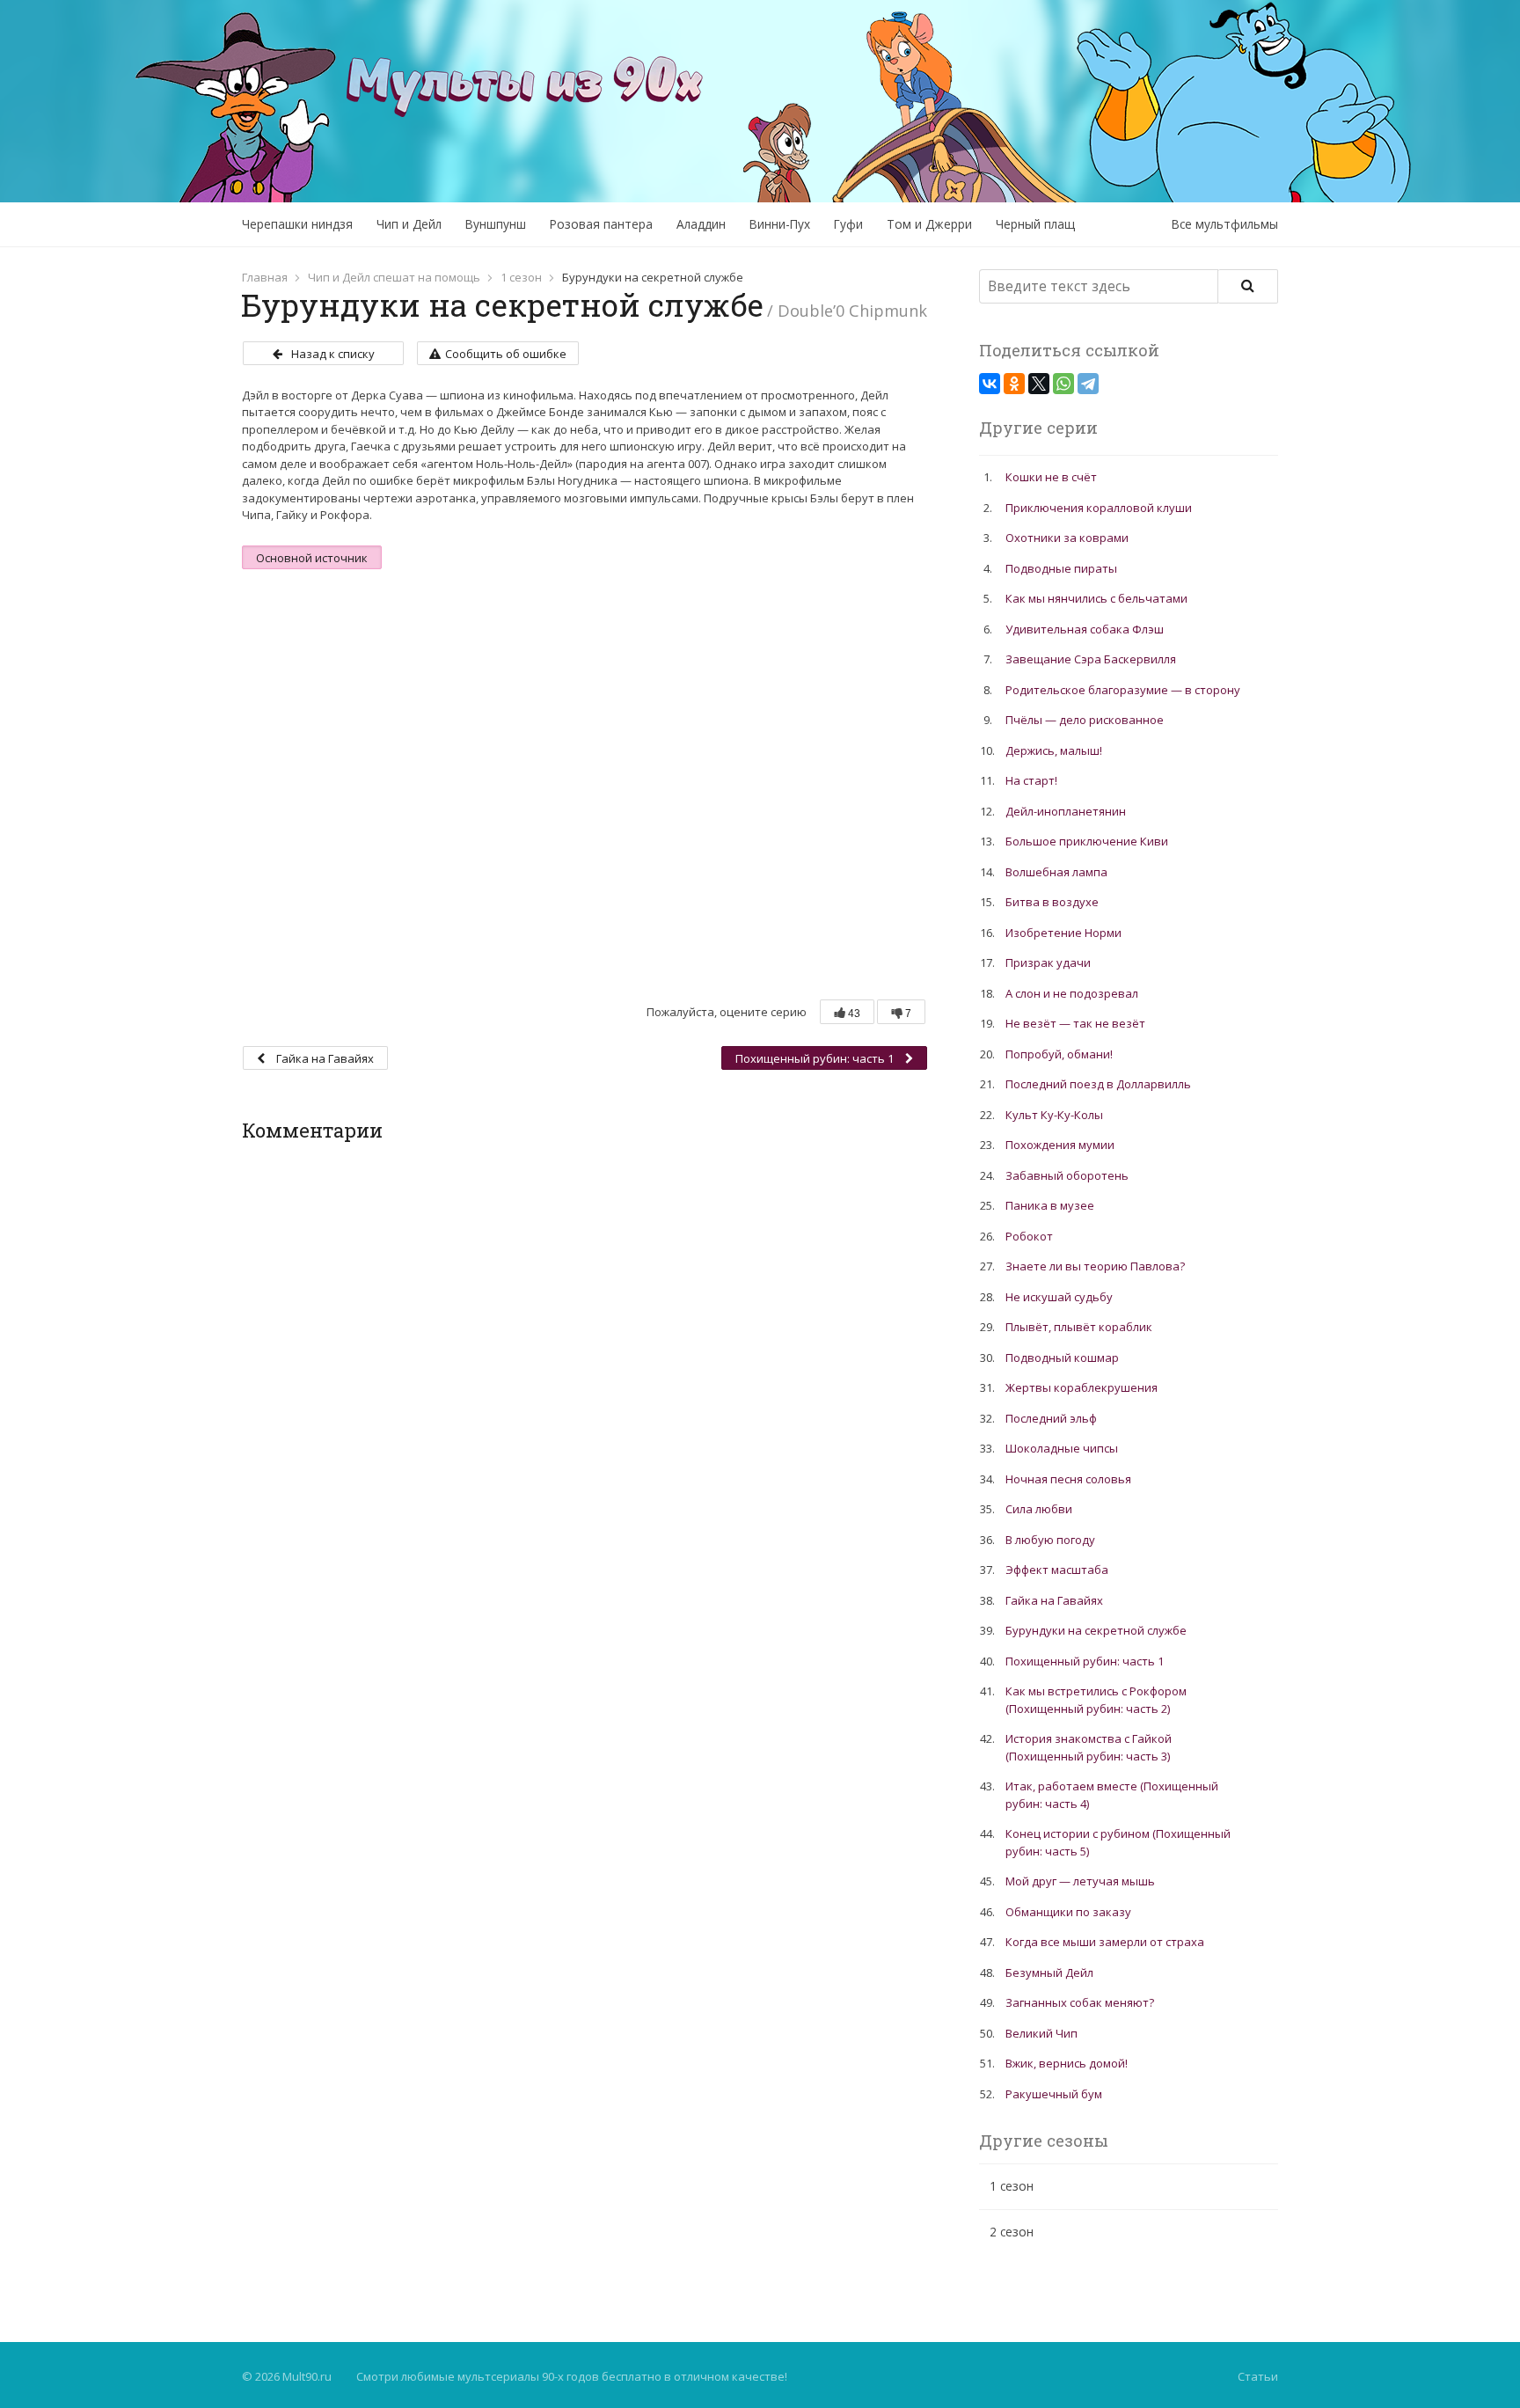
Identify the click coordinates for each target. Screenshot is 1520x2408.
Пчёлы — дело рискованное (1085, 720)
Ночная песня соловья (1068, 1479)
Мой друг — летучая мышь (1080, 1881)
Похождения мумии (1060, 1145)
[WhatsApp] (1063, 384)
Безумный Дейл (1049, 1973)
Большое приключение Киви (1087, 841)
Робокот (1029, 1236)
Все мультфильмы (1225, 224)
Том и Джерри (929, 224)
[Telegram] (1088, 384)
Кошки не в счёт (1051, 477)
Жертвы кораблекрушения (1082, 1387)
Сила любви (1039, 1509)
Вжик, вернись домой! (1067, 2063)
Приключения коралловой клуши (1099, 508)
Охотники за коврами (1067, 538)
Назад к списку (333, 354)
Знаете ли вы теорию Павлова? (1095, 1266)
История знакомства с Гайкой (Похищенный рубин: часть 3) (1089, 1747)
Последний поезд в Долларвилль (1098, 1084)
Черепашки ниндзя (297, 224)
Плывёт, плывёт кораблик (1079, 1327)
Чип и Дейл (409, 224)
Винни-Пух (780, 224)
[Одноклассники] (1014, 384)
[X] (1039, 384)
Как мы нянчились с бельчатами (1096, 598)
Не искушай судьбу (1059, 1297)
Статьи (1258, 2376)
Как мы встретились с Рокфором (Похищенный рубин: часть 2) (1096, 1700)
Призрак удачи (1048, 962)
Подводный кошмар (1062, 1358)
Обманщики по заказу (1068, 1912)
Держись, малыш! (1054, 750)
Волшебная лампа (1056, 872)
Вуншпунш (496, 224)
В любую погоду (1050, 1540)
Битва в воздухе (1052, 902)
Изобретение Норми (1063, 933)
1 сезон (521, 277)
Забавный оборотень (1067, 1175)
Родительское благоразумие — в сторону (1123, 690)
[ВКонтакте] (990, 384)
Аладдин (701, 224)
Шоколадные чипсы (1062, 1448)
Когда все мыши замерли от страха (1105, 1942)
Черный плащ (1035, 224)
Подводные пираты (1061, 568)
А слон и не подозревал (1072, 993)
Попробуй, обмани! (1059, 1054)
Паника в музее (1050, 1205)
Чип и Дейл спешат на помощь (394, 277)
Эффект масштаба (1057, 1570)
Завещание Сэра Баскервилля (1091, 659)
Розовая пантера (601, 224)
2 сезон (1012, 2232)
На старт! (1031, 780)
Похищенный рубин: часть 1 (816, 1058)
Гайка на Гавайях (324, 1058)
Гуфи (848, 224)
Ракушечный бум (1054, 2094)
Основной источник (312, 558)
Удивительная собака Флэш (1085, 629)
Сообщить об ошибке (506, 354)
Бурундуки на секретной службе (1096, 1630)
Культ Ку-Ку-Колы (1054, 1115)
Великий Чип (1041, 2033)
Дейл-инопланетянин (1066, 811)
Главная (265, 277)
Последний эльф (1051, 1418)
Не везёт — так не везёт (1075, 1023)
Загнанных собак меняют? (1080, 2002)
